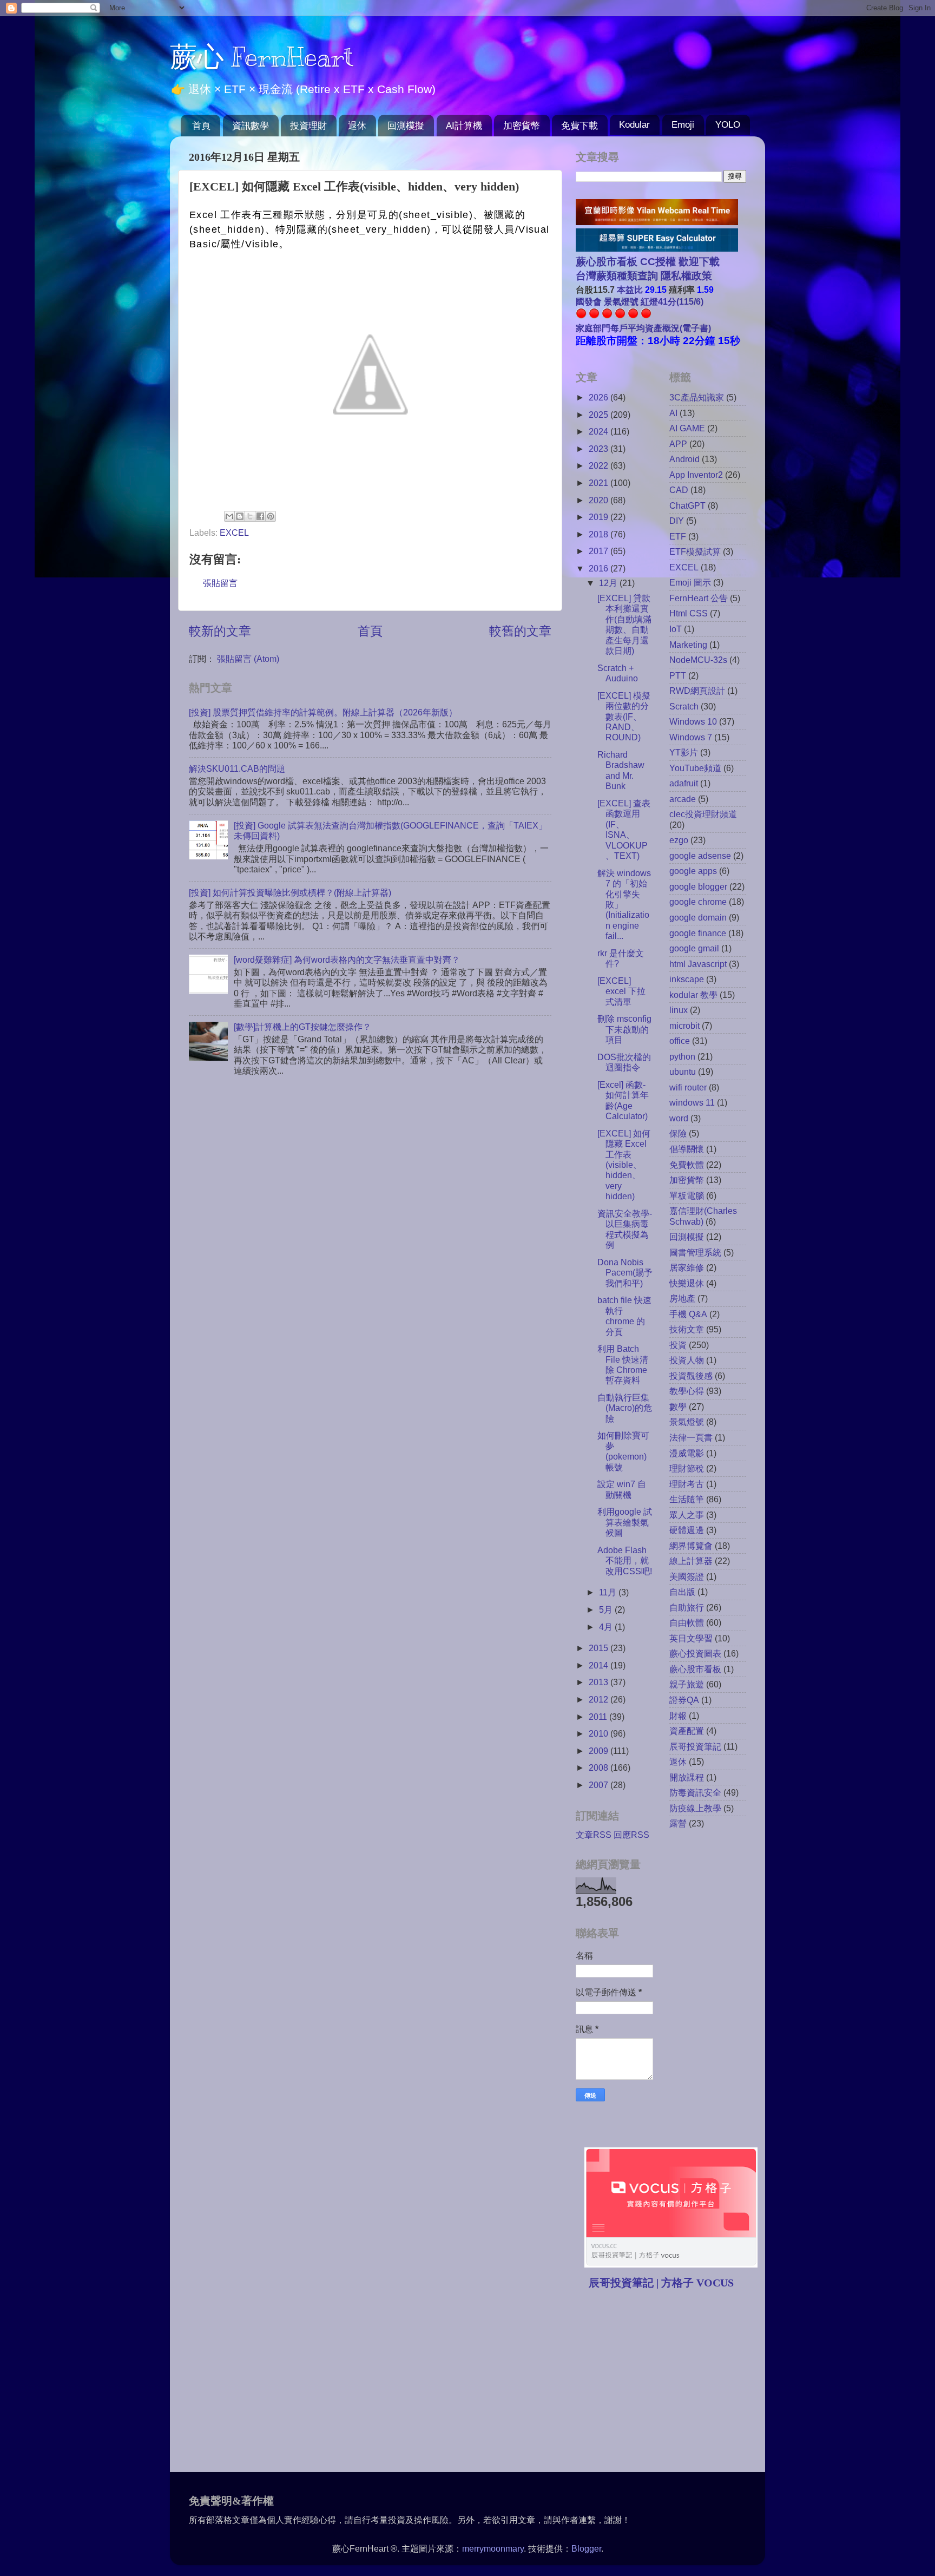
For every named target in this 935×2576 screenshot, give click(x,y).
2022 (600, 465)
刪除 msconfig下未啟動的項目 (624, 1029)
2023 (600, 449)
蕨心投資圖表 (695, 1653)
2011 (599, 1717)
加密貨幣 (522, 126)
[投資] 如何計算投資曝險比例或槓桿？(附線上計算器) (290, 892)
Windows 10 (693, 721)
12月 (609, 583)
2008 (600, 1767)
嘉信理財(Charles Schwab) (703, 1216)
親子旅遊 (687, 1684)
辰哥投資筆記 (695, 1746)
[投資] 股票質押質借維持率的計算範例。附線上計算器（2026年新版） (323, 712)
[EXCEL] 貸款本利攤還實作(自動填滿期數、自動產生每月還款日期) (624, 624)
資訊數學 (251, 126)
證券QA (684, 1700)
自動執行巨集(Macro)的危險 (625, 1408)
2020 (600, 500)
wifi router (688, 1087)
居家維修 (687, 1267)
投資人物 (687, 1360)
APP (678, 444)
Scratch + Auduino (618, 673)
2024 (600, 431)
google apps (693, 871)
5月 (607, 1609)
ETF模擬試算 (695, 551)
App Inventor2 (696, 475)
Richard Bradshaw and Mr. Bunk (621, 770)
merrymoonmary (493, 2548)
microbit (684, 1026)
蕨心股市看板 (695, 1669)
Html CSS (689, 613)
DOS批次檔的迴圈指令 (624, 1062)
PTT (678, 675)
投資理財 (308, 126)
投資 (678, 1345)
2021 (600, 483)
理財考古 (687, 1484)
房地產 (682, 1298)
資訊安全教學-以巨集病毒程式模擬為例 (625, 1229)
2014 (600, 1665)
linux (679, 1010)
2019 (600, 517)
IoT (676, 629)
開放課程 (687, 1777)
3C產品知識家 (697, 397)
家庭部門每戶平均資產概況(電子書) (643, 328)
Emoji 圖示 (690, 582)
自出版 (682, 1592)
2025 (600, 415)
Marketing (688, 645)
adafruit (684, 783)
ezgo (679, 840)
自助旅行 (687, 1607)
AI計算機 (464, 126)
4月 (607, 1627)
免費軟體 (687, 1165)
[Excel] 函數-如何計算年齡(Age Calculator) (623, 1100)
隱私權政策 (685, 276)
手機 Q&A (688, 1314)
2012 (600, 1699)
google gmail (694, 948)
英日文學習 (691, 1638)
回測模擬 (406, 126)
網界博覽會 (691, 1546)
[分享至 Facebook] (260, 516)
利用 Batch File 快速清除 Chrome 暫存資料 (623, 1364)
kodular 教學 (693, 995)
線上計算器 (691, 1561)
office (680, 1041)
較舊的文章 (520, 631)
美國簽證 (687, 1576)
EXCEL (234, 533)
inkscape (687, 979)
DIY (677, 521)
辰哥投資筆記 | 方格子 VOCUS (661, 2283)
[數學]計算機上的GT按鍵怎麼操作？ (302, 1027)
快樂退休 (687, 1283)
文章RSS (594, 1835)
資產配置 (687, 1731)
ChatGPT (687, 505)
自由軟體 (687, 1622)
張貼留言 (220, 583)
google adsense (700, 856)
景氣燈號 (687, 1422)
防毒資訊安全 (695, 1792)
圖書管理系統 (695, 1252)
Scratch (684, 706)
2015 (600, 1648)
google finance (698, 933)
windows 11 (692, 1102)
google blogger (698, 886)
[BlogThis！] (240, 516)
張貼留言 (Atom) (248, 659)
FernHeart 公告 (699, 598)
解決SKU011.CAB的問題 (237, 768)
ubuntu (683, 1072)
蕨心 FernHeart (262, 57)
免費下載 (580, 126)
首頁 (201, 126)
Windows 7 (691, 737)
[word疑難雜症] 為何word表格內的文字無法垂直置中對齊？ (347, 960)
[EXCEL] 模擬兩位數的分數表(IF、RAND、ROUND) (624, 717)
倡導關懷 (687, 1149)
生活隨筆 (687, 1499)
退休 (357, 126)
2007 (600, 1785)
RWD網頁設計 (697, 691)
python (682, 1056)
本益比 (630, 290)
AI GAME (687, 428)
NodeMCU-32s (698, 660)
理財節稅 (687, 1468)
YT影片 (684, 752)
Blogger (586, 2548)
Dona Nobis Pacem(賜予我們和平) (625, 1273)
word (679, 1118)
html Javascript (698, 964)
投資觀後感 (691, 1376)
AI (673, 413)
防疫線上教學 (695, 1808)
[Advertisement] (667, 2382)
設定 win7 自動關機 (622, 1489)
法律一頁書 (691, 1437)
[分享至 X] (250, 516)
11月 (609, 1592)
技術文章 (687, 1329)
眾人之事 (687, 1515)
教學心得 (687, 1391)
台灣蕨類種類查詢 (617, 276)
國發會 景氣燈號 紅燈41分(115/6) (640, 301)
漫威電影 (687, 1453)
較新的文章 (220, 631)
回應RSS (631, 1835)
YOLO (728, 125)
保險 (678, 1133)
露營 (678, 1823)
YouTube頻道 (695, 768)
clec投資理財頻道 (703, 814)
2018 (600, 534)
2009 (600, 1751)
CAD (679, 490)
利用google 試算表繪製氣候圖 (625, 1522)
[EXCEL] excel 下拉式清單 (621, 991)
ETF (678, 536)
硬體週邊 (687, 1530)
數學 (678, 1407)
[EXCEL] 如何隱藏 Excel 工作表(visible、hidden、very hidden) (624, 1165)
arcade (683, 799)
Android (684, 459)
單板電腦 (687, 1195)
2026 (600, 397)
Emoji (683, 125)
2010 (600, 1733)
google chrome (698, 902)
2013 (600, 1682)
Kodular (634, 125)
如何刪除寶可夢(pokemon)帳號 (623, 1451)
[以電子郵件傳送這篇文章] (229, 516)
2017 (600, 551)
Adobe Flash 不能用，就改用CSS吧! (625, 1560)
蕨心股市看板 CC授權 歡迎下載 (648, 262)
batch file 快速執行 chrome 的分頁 (624, 1316)
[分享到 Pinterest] (271, 516)
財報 (678, 1716)
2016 (600, 568)
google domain (698, 917)
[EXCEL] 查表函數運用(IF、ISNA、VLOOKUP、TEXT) (624, 829)
